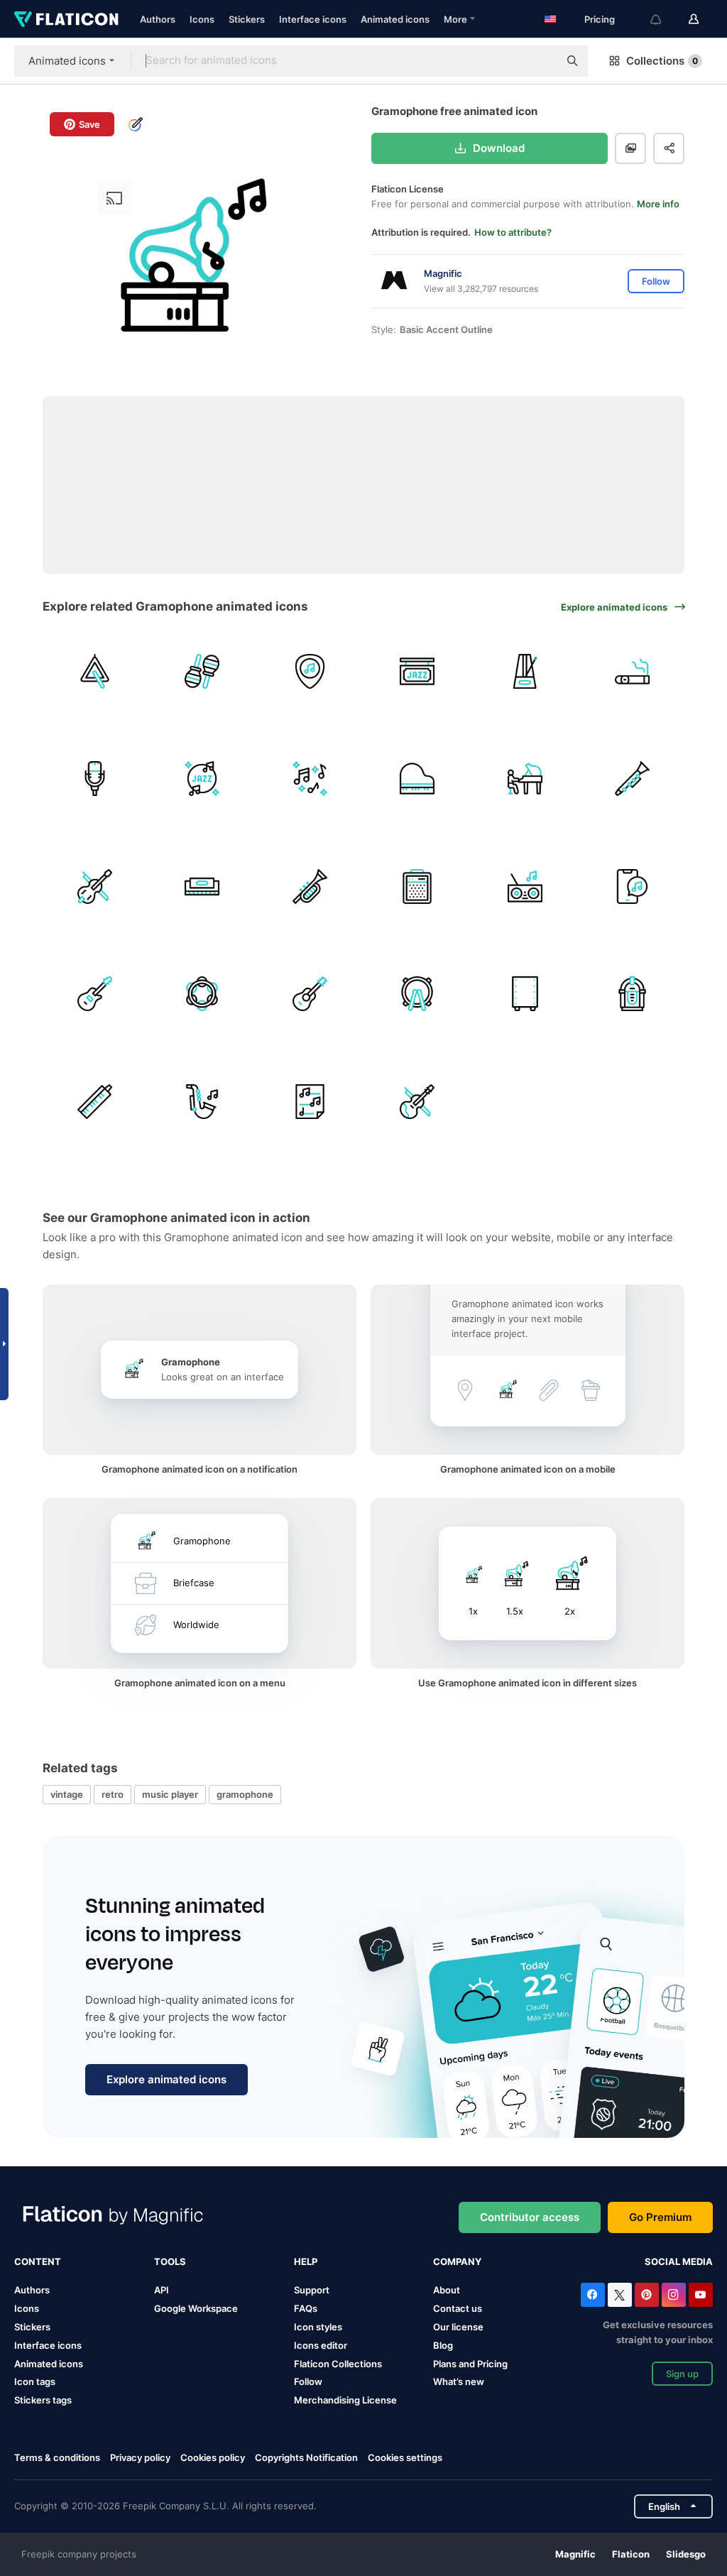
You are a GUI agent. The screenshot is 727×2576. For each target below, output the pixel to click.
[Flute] (633, 779)
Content (38, 2261)
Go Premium (660, 2217)
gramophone (245, 1794)
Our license (458, 2327)
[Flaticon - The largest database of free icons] (66, 19)
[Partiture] (310, 1102)
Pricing (600, 19)
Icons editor (321, 2345)
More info (658, 204)
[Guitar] (310, 994)
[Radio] (525, 886)
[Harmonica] (203, 886)
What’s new (459, 2381)
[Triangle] (95, 671)
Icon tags (35, 2381)
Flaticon (631, 2554)
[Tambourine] (203, 994)
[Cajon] (525, 994)
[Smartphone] (633, 886)
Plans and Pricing (470, 2364)
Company (457, 2261)
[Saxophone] (203, 1102)
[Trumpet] (310, 886)
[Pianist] (525, 779)
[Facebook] (593, 2295)
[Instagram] (674, 2295)
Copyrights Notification (306, 2457)
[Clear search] (541, 61)
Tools (170, 2261)
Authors (158, 19)
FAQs (306, 2308)
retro (113, 1794)
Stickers (247, 19)
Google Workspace (196, 2308)
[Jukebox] (633, 994)
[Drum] (418, 994)
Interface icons (313, 19)
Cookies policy (213, 2457)
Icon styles (318, 2327)
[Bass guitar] (95, 994)
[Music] (310, 779)
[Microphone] (95, 779)
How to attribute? (513, 232)
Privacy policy (140, 2457)
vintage (67, 1794)
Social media (679, 2261)
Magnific (575, 2554)
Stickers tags (43, 2400)
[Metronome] (525, 671)
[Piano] (418, 779)
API (162, 2290)
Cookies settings (405, 2458)
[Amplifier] (418, 886)
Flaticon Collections (338, 2364)
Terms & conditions (57, 2457)
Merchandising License (345, 2400)
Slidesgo (686, 2554)
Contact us (458, 2308)
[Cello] (95, 886)
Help (306, 2261)
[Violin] (418, 1102)
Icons (202, 19)
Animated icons (395, 19)
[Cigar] (633, 671)
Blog (443, 2345)
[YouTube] (701, 2295)
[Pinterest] (647, 2295)
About (447, 2290)
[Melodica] (95, 1102)
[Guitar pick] (310, 671)
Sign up (682, 2374)
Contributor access (530, 2217)
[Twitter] (620, 2295)
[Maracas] (203, 671)
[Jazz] (418, 671)
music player (170, 1794)
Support (312, 2290)
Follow (308, 2381)
